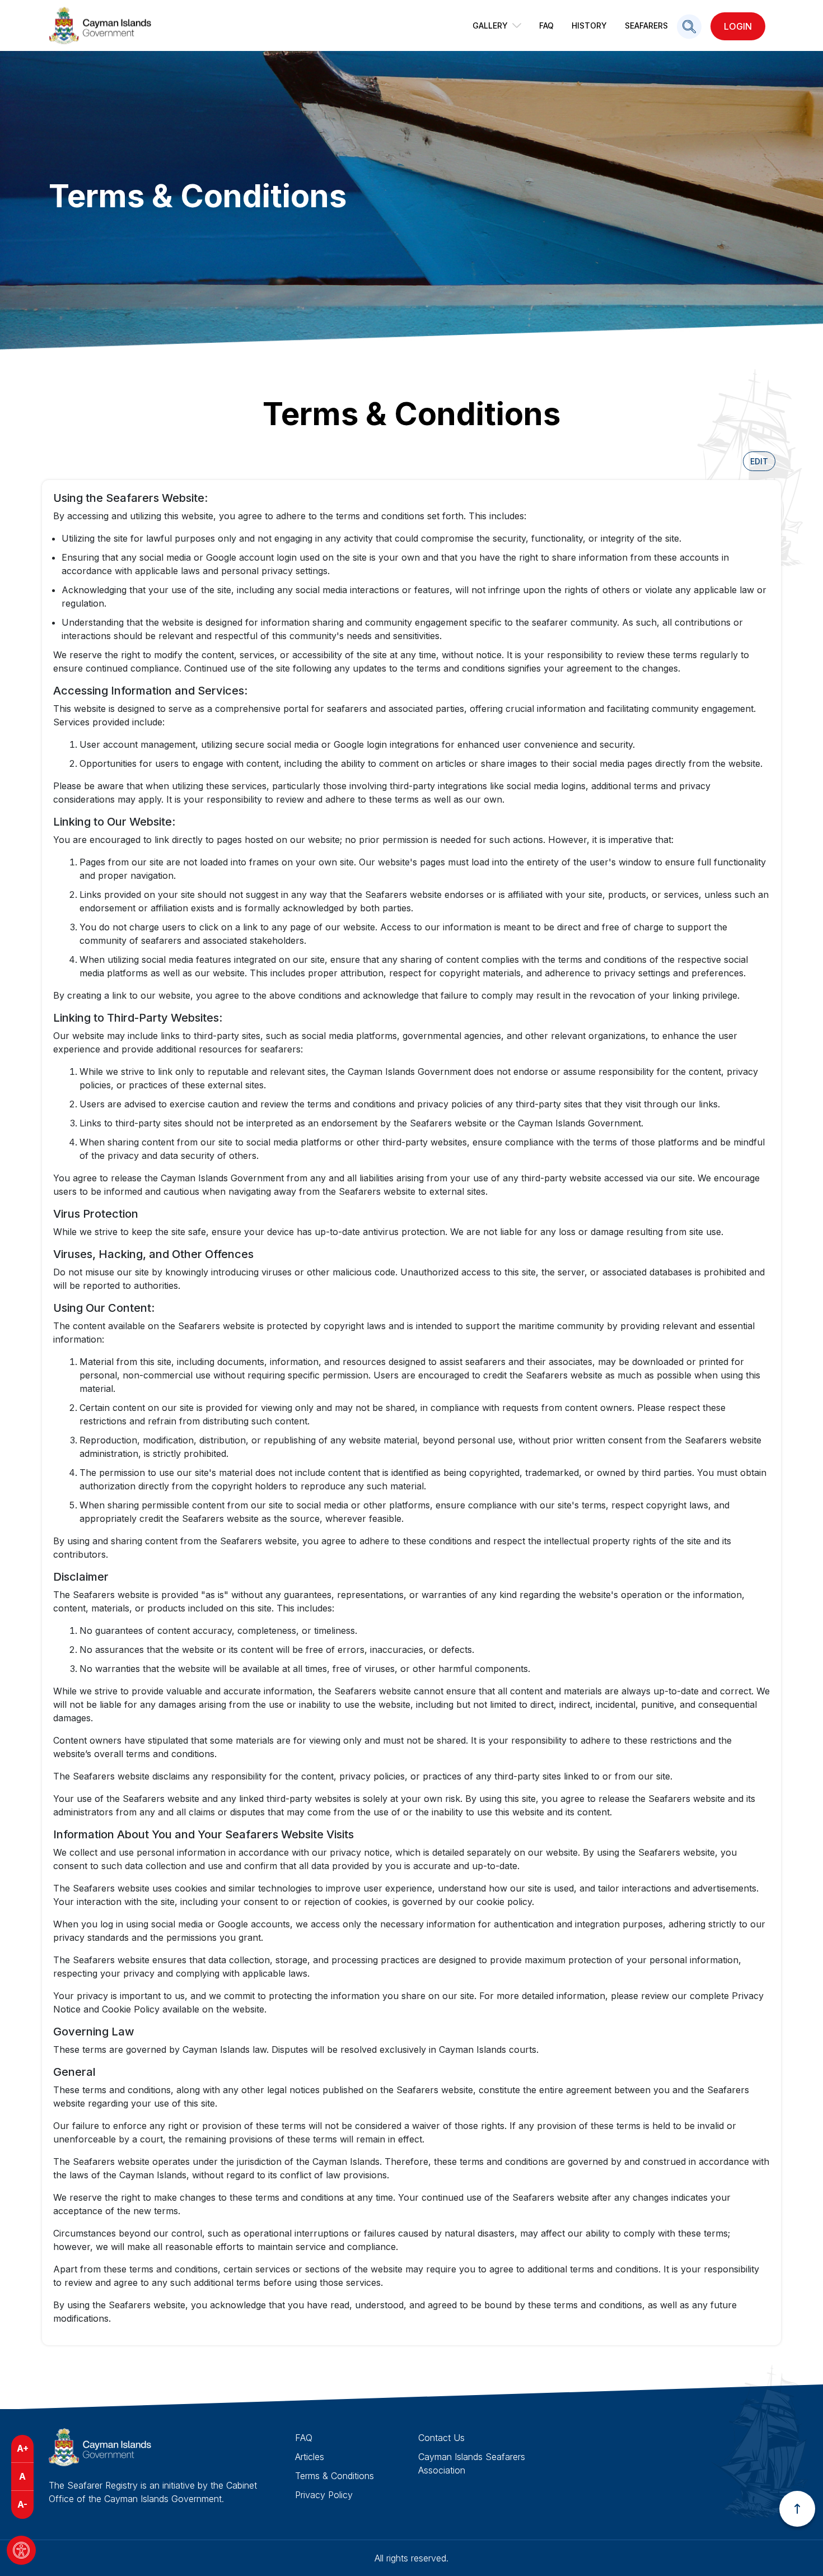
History (589, 25)
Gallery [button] (490, 25)
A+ (23, 2448)
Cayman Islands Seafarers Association (472, 2463)
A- (22, 2504)
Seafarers (646, 25)
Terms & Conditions (335, 2476)
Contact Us (441, 2438)
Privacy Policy (324, 2495)
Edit (759, 461)
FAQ (546, 25)
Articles (310, 2457)
